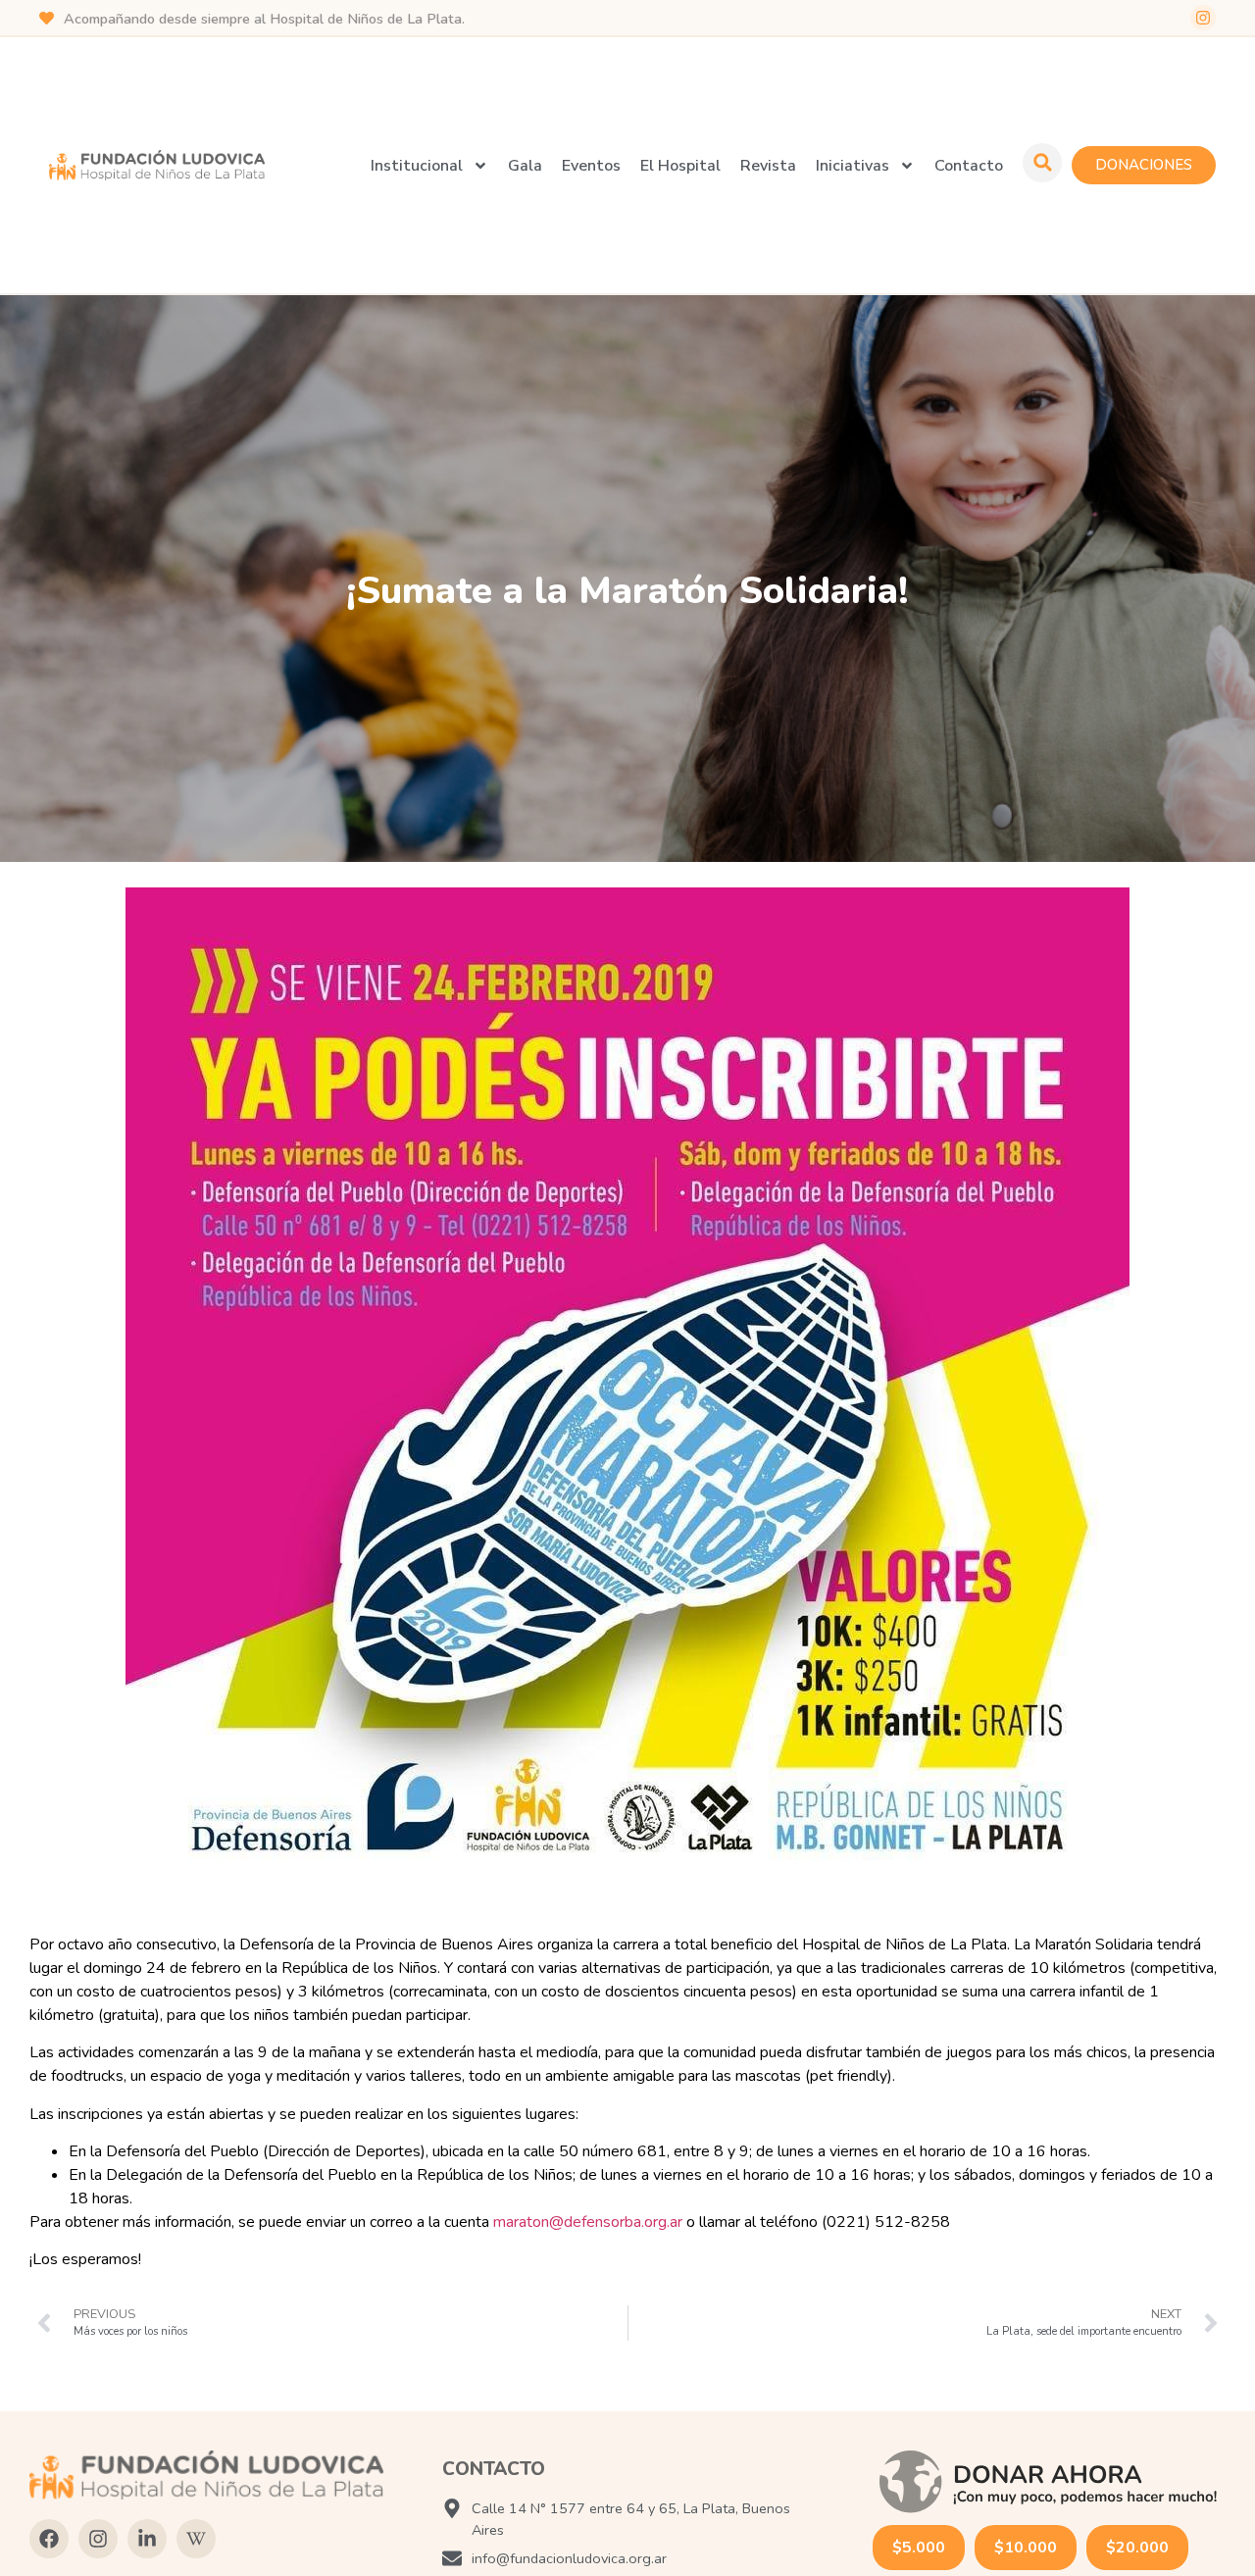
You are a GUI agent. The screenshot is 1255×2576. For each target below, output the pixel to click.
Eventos (591, 166)
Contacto (969, 166)
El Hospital (680, 166)
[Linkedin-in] (147, 2539)
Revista (768, 166)
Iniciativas (853, 166)
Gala (525, 166)
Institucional (417, 166)
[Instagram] (1203, 18)
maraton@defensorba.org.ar (588, 2222)
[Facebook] (49, 2539)
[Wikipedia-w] (196, 2539)
